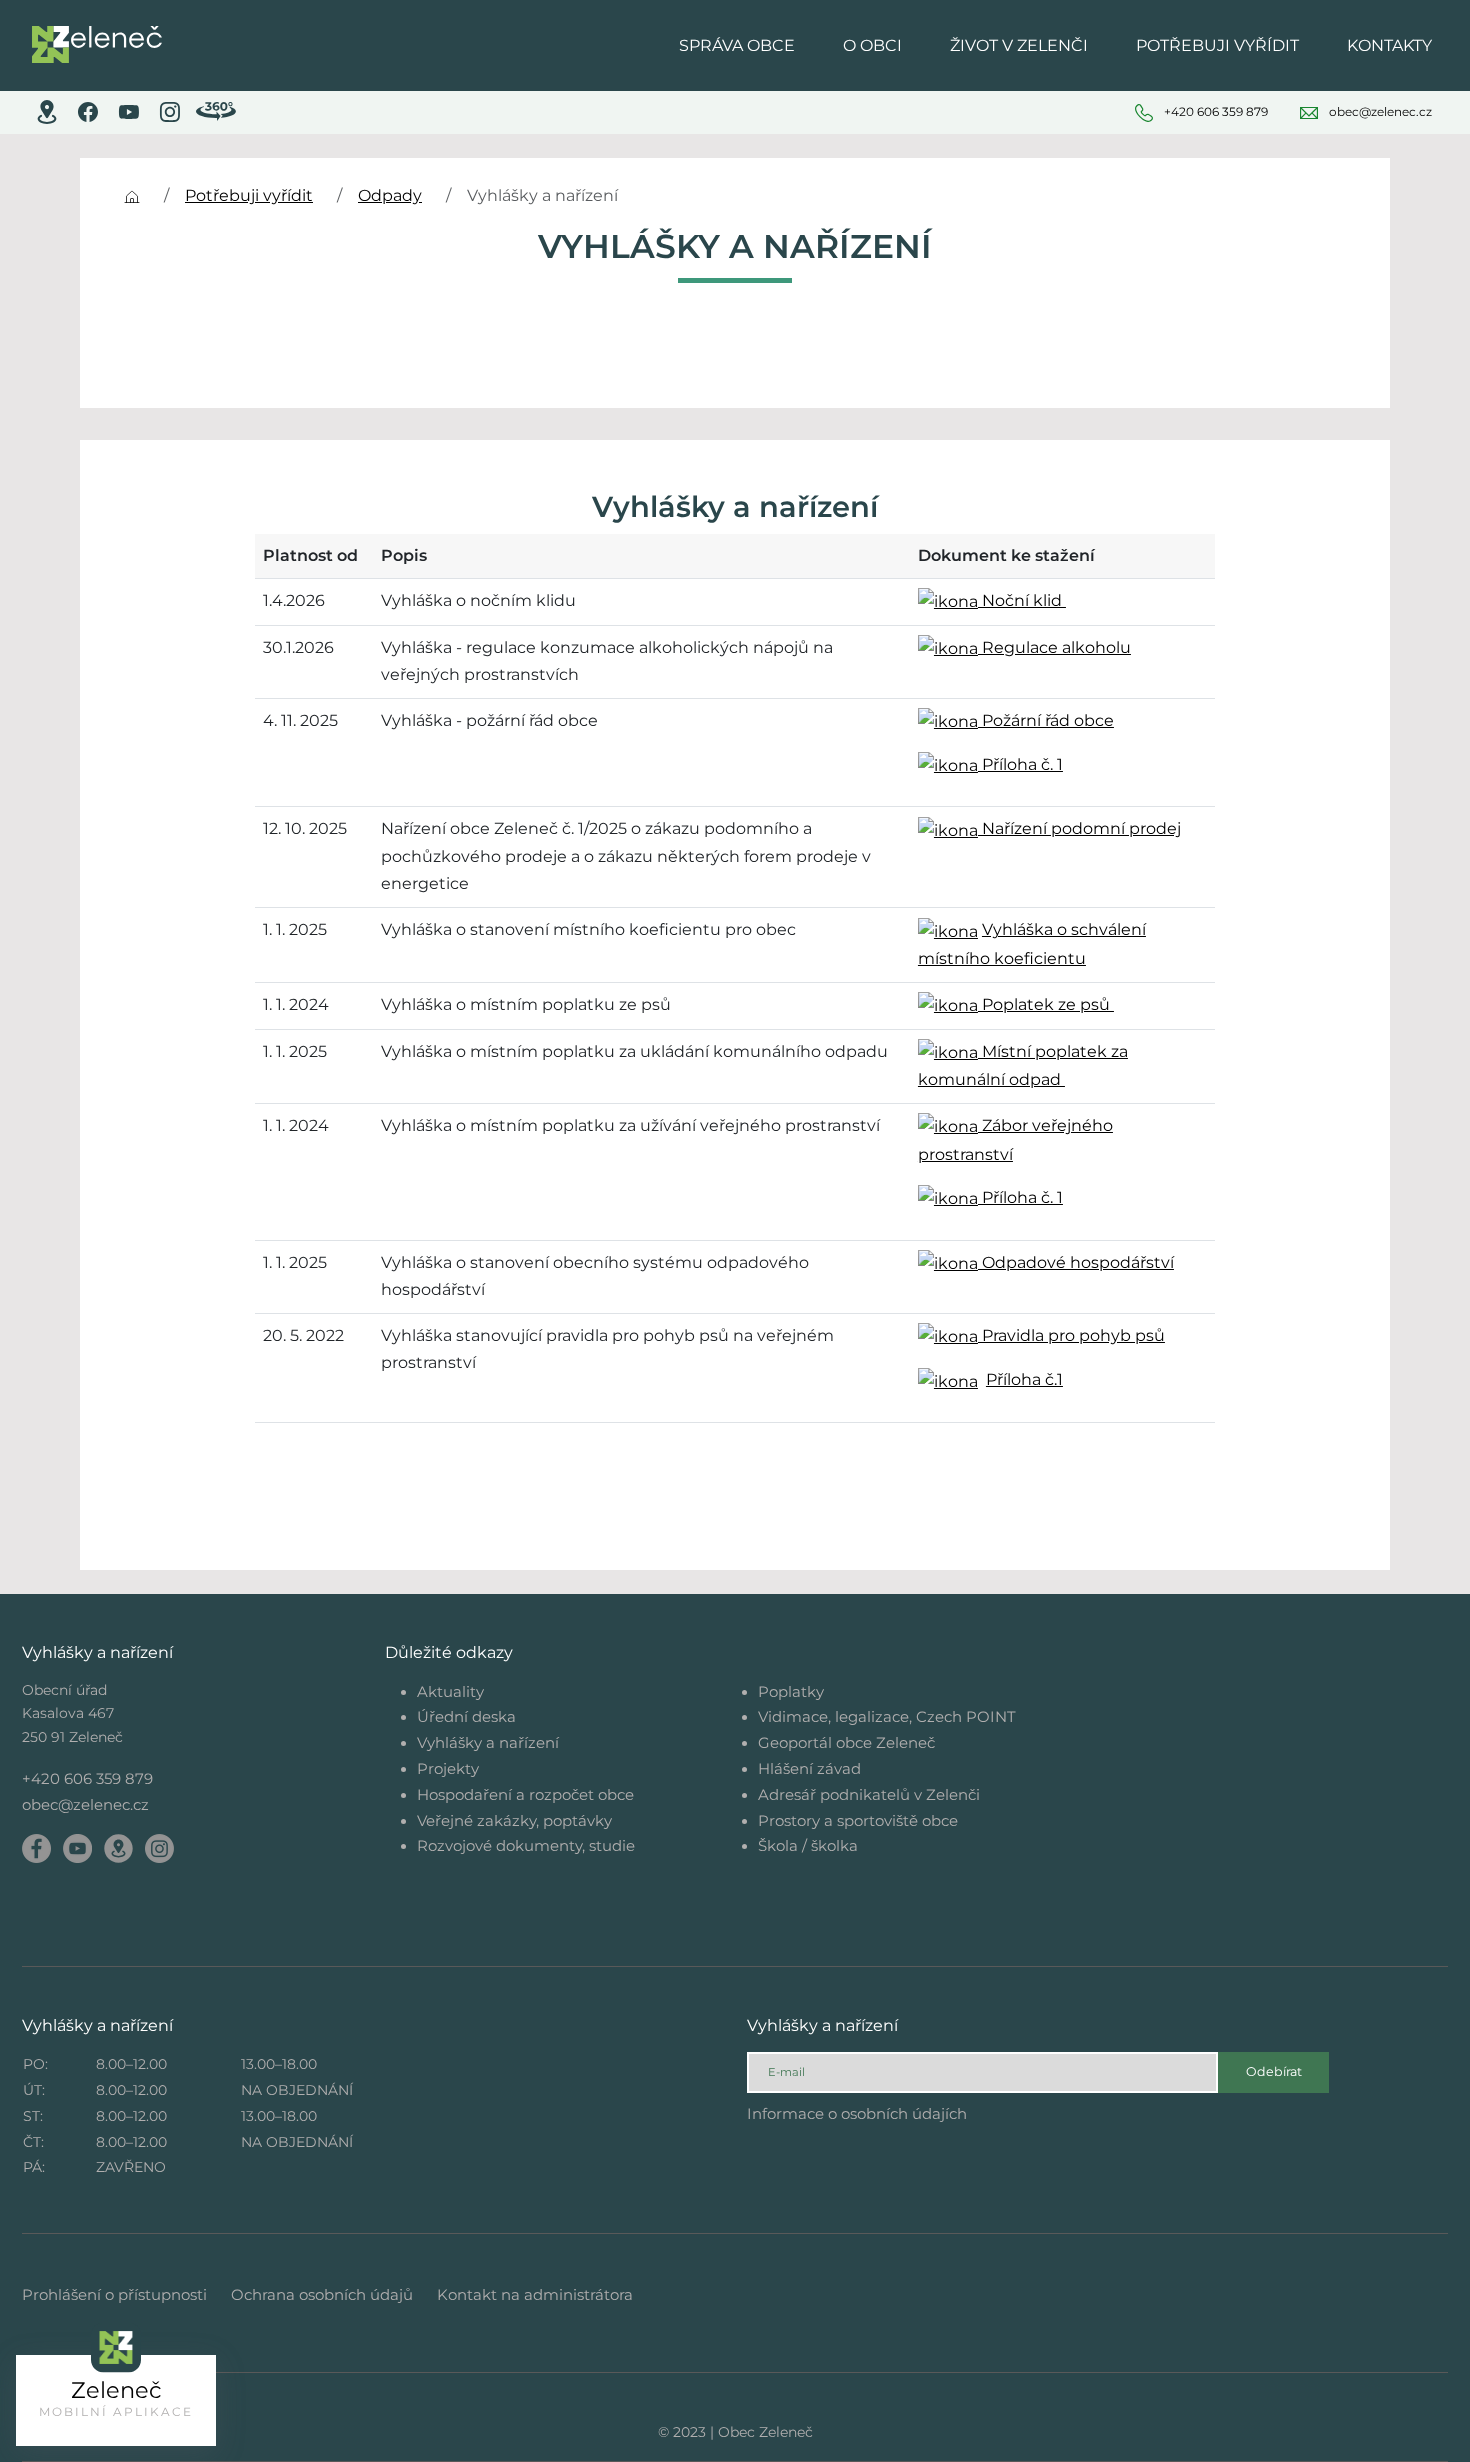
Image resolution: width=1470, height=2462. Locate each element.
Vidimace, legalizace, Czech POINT (887, 1716)
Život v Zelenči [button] (1019, 45)
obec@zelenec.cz (85, 1804)
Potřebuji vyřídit (249, 195)
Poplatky (791, 1691)
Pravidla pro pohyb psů (1071, 1335)
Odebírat (1274, 2071)
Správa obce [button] (737, 45)
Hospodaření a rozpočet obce (525, 1794)
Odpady (390, 195)
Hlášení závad (809, 1768)
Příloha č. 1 (1020, 764)
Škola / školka (808, 1845)
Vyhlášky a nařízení (488, 1742)
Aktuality (450, 1691)
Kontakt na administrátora (535, 2294)
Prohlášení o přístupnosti (114, 2294)
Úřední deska (466, 1716)
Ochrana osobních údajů (322, 2294)
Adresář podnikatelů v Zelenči (869, 1794)
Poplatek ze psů (1046, 1004)
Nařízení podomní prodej (1079, 828)
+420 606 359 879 (87, 1778)
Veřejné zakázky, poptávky (514, 1820)
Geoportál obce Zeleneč (846, 1742)
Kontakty (1389, 45)
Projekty (448, 1768)
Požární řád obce (1046, 720)
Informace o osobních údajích (857, 2113)
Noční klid (1022, 600)
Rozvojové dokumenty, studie (526, 1845)
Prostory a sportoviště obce (858, 1820)
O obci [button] (872, 45)
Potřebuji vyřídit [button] (1217, 45)
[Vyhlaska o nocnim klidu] (948, 929)
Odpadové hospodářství (1076, 1262)
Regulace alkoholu (1054, 647)
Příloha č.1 (1024, 1379)
